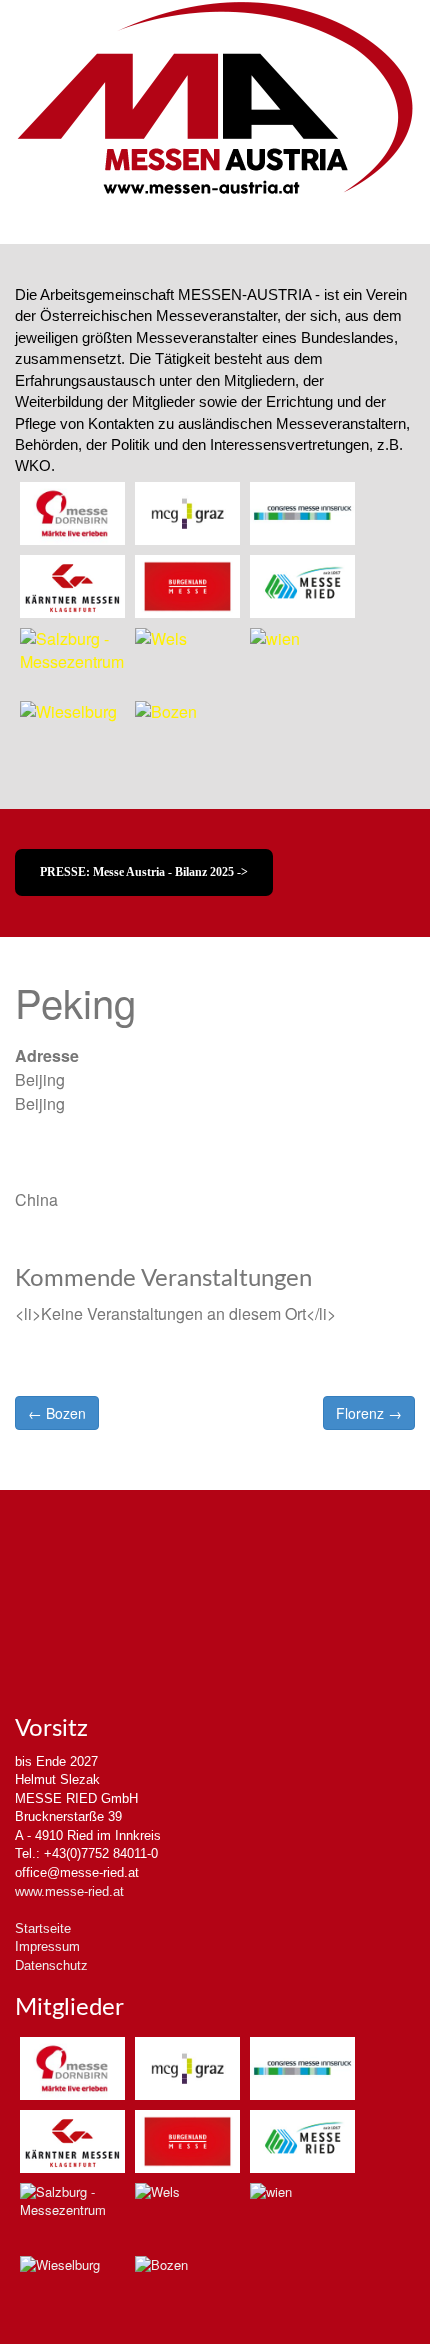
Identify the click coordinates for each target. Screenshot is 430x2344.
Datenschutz (51, 1965)
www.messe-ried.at (69, 1891)
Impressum (47, 1946)
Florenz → (369, 1413)
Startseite (43, 1928)
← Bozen (57, 1413)
